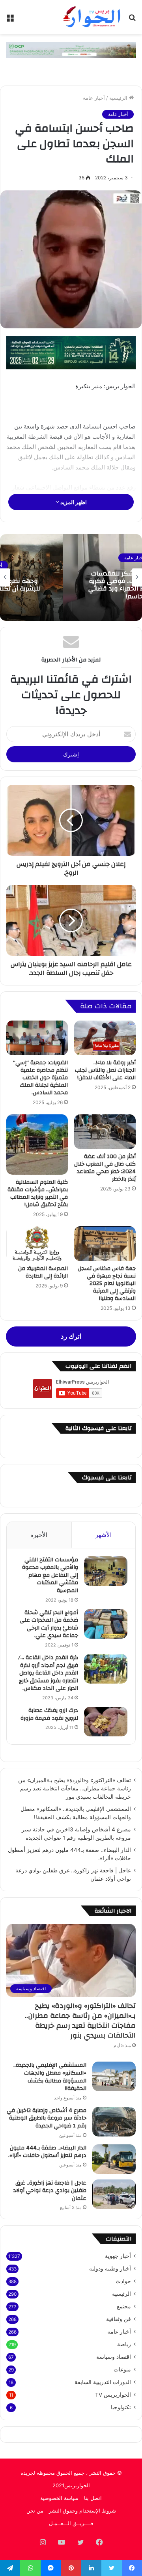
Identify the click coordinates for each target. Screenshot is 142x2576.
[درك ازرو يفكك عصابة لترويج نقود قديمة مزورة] (106, 1722)
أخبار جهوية (118, 2256)
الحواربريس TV (113, 2395)
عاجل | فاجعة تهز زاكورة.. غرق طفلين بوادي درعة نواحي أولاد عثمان (50, 2191)
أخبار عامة (94, 98)
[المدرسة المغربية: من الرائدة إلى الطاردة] (37, 1244)
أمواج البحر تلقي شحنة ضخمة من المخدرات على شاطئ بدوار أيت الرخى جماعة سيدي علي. (49, 1624)
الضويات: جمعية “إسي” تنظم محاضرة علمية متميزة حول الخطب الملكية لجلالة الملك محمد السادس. (40, 1078)
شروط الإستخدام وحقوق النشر (82, 2511)
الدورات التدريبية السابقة (103, 2382)
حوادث (123, 2281)
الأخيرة (39, 1535)
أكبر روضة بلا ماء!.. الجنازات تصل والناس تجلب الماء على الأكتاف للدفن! (105, 1070)
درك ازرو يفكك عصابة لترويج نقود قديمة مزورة (49, 1714)
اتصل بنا (93, 2498)
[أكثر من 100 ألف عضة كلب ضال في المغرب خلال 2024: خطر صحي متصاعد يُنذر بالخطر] (105, 1132)
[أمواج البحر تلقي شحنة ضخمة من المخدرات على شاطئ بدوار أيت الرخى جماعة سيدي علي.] (106, 1624)
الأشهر (104, 1535)
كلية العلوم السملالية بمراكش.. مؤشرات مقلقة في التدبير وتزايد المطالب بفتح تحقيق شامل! (38, 1193)
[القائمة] (10, 20)
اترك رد (71, 1336)
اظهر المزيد (73, 502)
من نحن (35, 2511)
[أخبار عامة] (91, 17)
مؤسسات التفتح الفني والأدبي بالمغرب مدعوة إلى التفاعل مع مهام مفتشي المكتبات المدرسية (50, 1575)
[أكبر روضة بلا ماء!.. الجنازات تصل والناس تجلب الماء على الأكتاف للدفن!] (105, 1038)
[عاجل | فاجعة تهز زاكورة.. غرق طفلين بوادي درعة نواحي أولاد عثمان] (114, 2194)
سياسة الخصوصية (59, 2498)
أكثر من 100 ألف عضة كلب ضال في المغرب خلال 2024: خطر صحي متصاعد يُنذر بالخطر (105, 1168)
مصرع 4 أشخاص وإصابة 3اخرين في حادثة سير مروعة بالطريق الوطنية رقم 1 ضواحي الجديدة (47, 2118)
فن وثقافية (119, 2319)
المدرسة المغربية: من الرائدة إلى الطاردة (43, 1272)
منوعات (122, 2369)
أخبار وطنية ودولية (110, 2269)
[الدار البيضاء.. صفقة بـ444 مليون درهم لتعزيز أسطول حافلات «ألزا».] (114, 2159)
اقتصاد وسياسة (114, 2357)
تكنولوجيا (121, 2407)
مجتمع (124, 2306)
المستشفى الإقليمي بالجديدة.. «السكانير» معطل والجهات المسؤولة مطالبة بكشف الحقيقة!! (50, 2077)
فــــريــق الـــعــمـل (71, 2523)
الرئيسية (119, 98)
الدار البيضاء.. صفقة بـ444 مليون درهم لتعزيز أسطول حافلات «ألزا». (47, 2152)
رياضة (124, 2344)
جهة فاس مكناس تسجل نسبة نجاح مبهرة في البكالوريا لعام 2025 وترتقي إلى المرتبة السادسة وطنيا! (107, 1283)
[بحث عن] (132, 20)
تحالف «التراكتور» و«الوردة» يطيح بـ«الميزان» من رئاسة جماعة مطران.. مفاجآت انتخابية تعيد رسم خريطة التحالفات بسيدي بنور (75, 1788)
